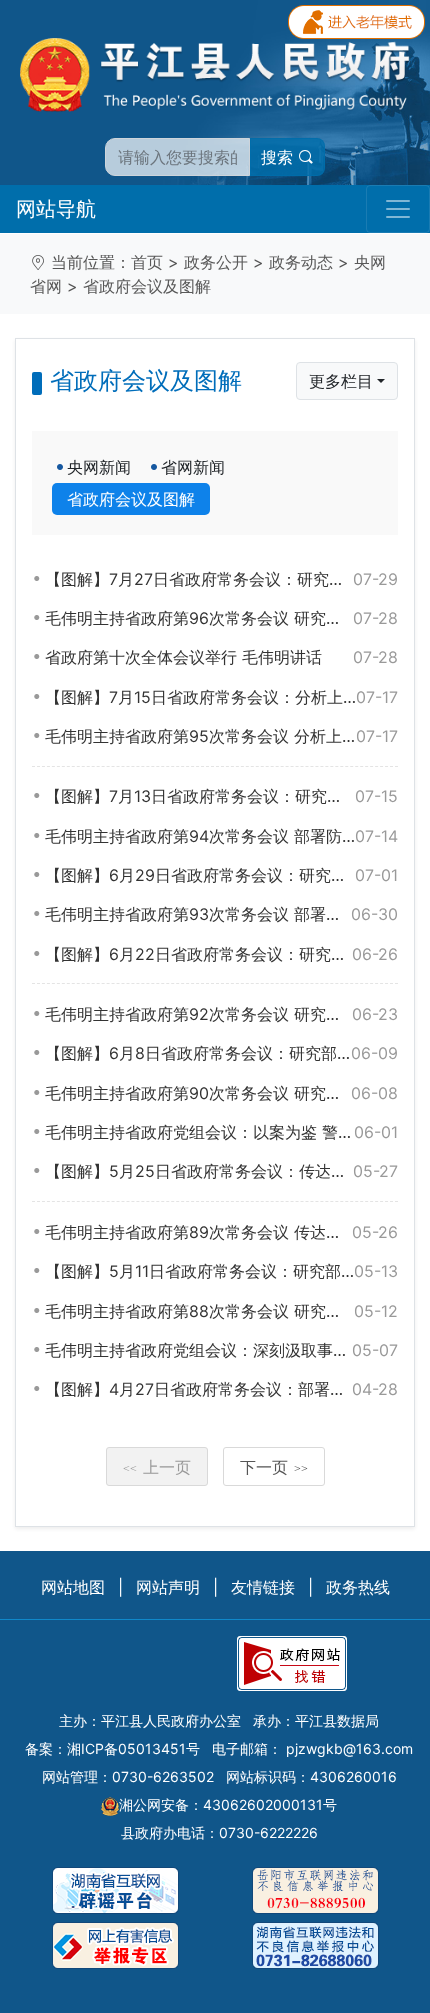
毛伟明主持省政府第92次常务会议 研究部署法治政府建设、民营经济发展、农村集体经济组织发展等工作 (221, 1014)
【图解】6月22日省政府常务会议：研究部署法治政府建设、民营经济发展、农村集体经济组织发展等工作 (221, 954)
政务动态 (301, 262)
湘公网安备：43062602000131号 (228, 1804)
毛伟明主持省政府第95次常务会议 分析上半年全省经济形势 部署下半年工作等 (221, 736)
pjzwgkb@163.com (349, 1748)
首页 (147, 262)
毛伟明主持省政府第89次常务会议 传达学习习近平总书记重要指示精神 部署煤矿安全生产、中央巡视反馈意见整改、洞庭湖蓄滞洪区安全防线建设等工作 (221, 1232)
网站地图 (73, 1587)
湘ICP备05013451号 (133, 1748)
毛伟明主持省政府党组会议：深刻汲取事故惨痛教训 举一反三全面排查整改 (221, 1350)
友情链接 (263, 1587)
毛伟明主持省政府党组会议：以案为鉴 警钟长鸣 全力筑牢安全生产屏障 (221, 1132)
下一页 (274, 1467)
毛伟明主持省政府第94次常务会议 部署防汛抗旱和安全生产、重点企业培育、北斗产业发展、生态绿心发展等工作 (221, 836)
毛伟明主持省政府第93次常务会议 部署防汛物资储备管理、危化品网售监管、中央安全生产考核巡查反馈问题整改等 (221, 914)
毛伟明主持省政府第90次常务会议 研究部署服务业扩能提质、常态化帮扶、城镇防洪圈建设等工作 (221, 1093)
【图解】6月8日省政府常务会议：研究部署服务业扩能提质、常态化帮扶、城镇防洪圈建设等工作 (221, 1053)
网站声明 (168, 1587)
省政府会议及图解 (147, 286)
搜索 (279, 157)
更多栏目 (341, 381)
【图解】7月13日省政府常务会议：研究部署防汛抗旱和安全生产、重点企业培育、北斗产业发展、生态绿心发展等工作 (221, 796)
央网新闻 (99, 467)
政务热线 (358, 1587)
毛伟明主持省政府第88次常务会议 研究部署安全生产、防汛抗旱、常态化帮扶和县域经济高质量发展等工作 (221, 1311)
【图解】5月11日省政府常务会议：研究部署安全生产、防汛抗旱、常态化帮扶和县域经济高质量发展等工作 (221, 1271)
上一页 (157, 1467)
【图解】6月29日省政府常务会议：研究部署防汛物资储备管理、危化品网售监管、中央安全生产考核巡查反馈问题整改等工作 (221, 875)
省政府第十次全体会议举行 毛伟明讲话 (221, 657)
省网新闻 (193, 467)
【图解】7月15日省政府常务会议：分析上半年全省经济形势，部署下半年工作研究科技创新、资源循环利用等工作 (221, 697)
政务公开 (216, 262)
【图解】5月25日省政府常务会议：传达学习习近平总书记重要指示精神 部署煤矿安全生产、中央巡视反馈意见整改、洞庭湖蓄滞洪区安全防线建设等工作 (221, 1171)
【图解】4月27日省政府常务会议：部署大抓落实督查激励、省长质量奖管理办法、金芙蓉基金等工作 (221, 1389)
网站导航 (56, 209)
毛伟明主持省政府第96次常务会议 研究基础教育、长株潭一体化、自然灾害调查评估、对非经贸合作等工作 (221, 618)
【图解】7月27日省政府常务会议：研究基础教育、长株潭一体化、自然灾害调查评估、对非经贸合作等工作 (221, 579)
